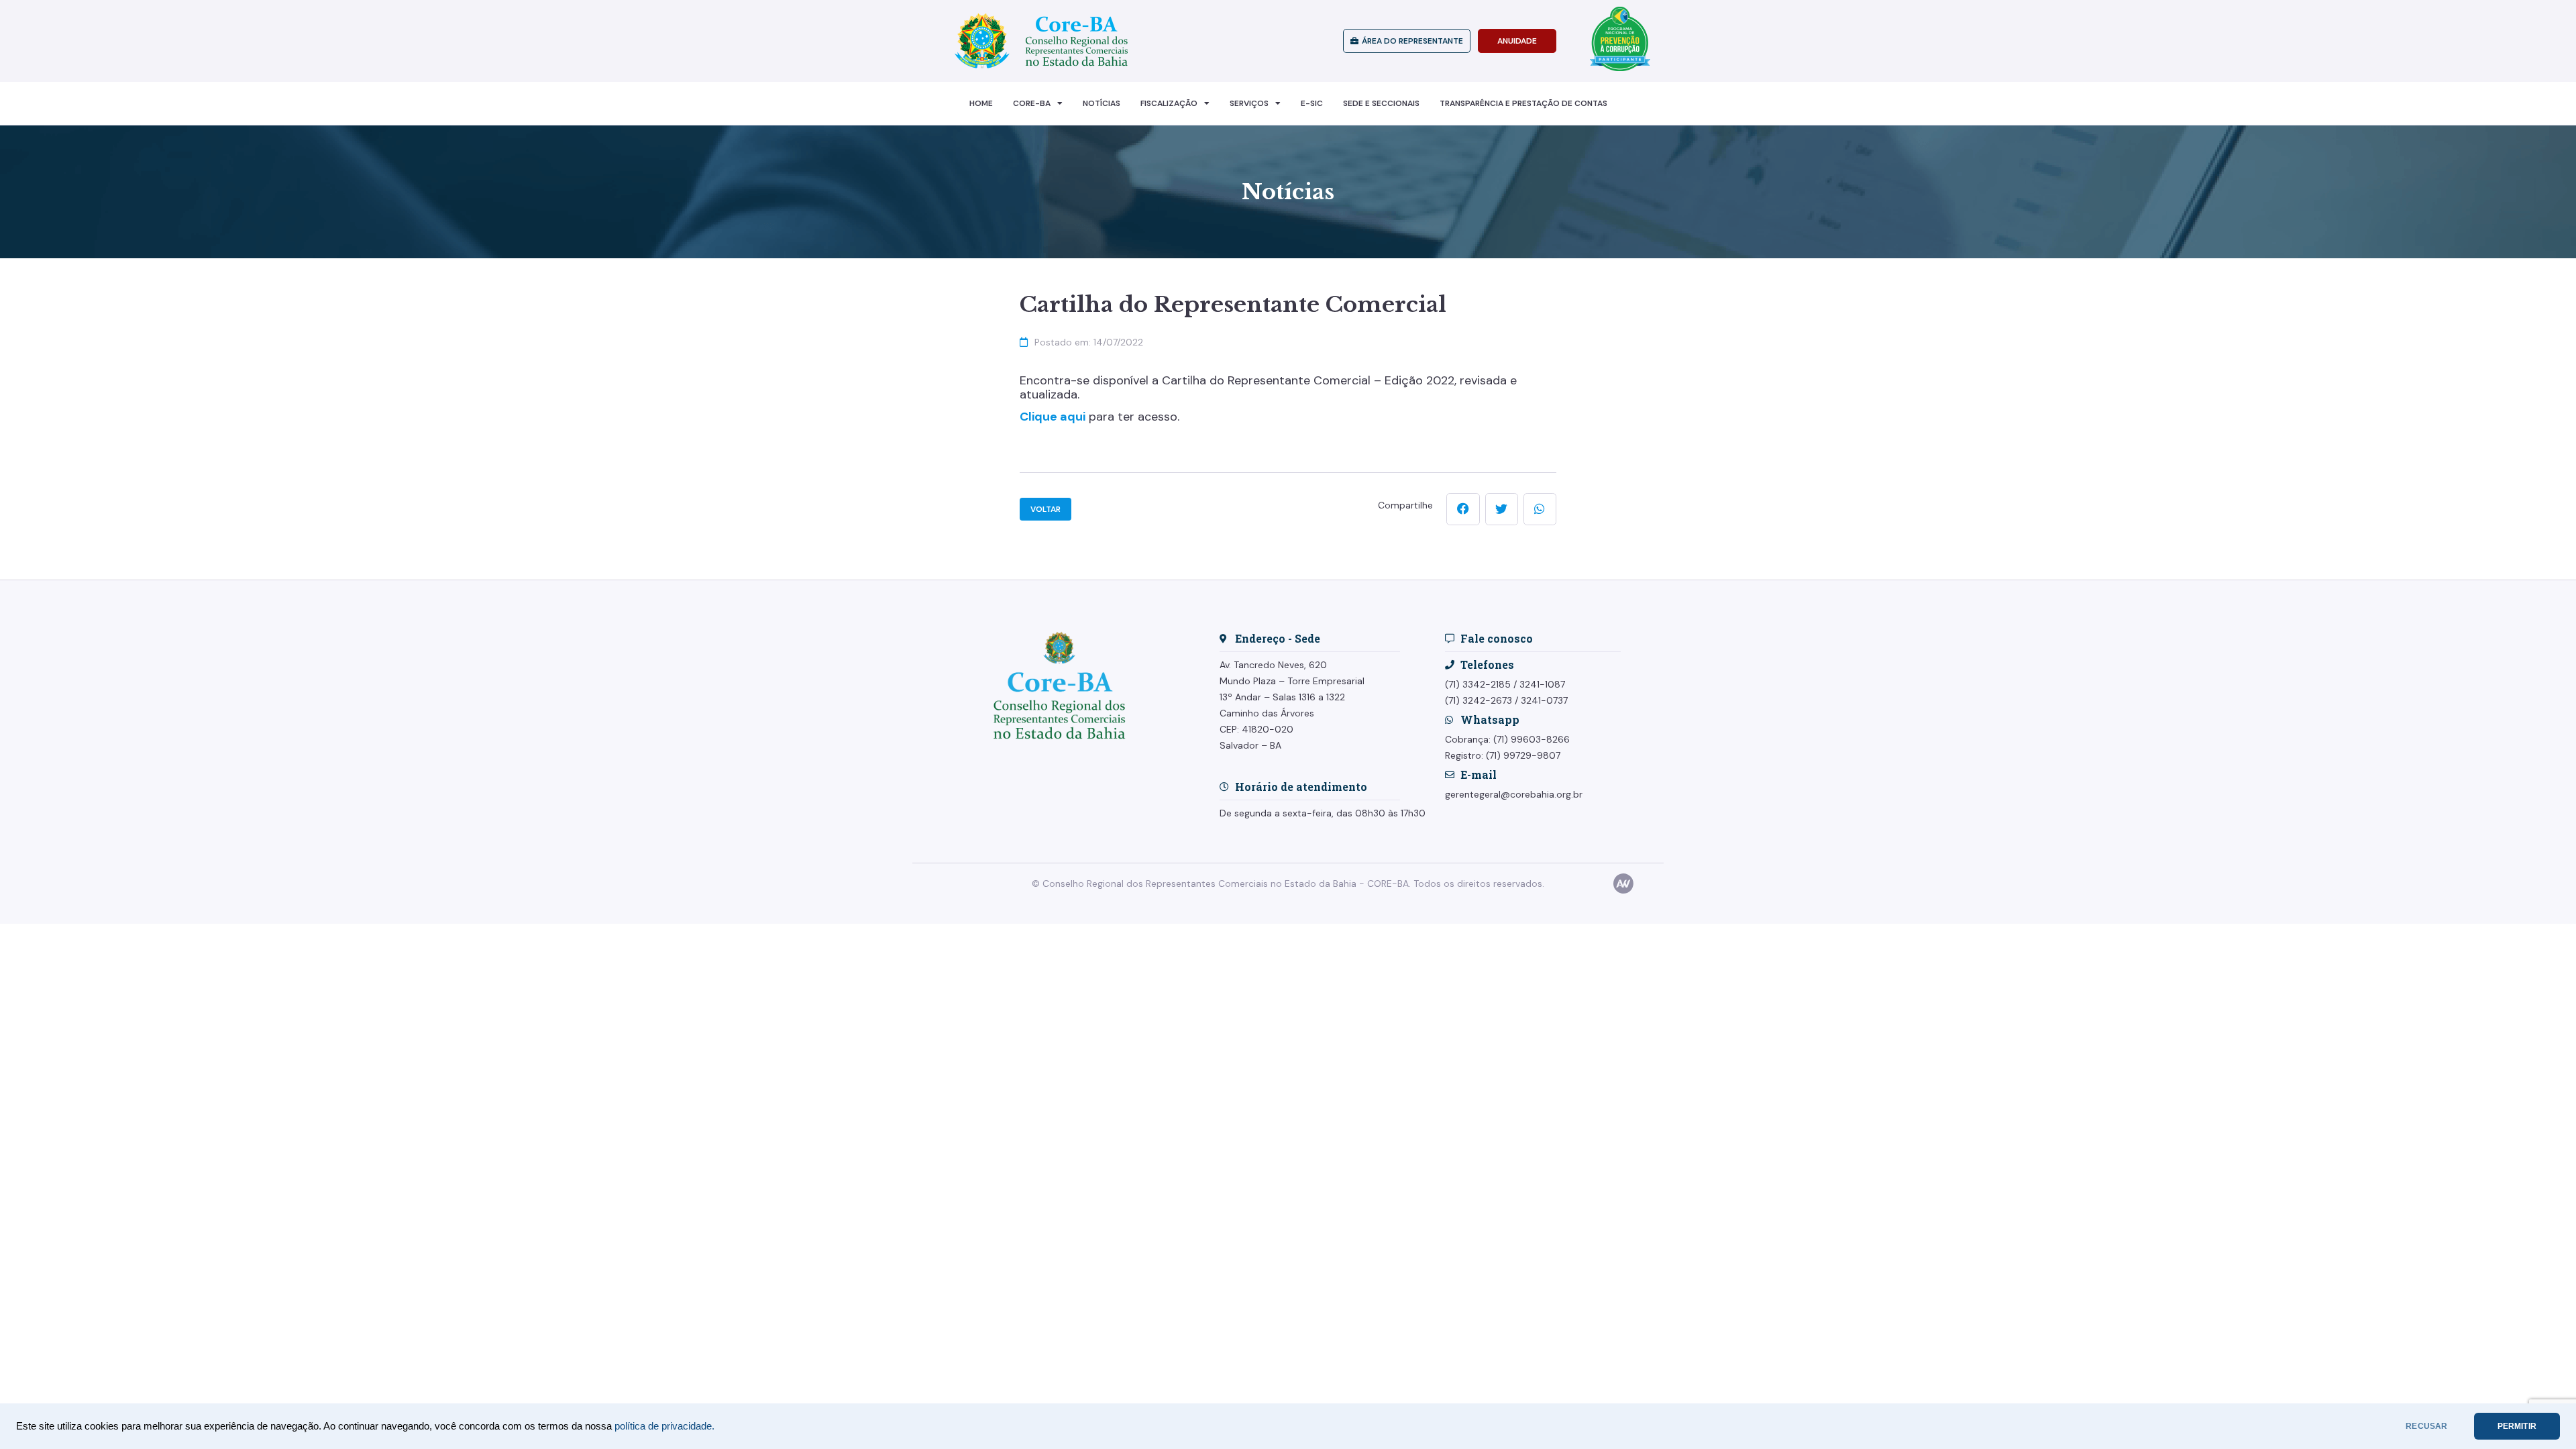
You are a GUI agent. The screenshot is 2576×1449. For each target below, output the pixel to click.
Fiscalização (1169, 103)
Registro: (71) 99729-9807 (1503, 755)
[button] (1463, 509)
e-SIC (1312, 103)
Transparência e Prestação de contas (1523, 103)
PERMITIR (2517, 1426)
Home (981, 103)
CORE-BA (1032, 103)
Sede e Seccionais (1381, 103)
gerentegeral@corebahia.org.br (1514, 794)
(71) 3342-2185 (1478, 684)
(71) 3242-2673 (1479, 700)
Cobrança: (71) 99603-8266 (1507, 739)
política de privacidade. (664, 1426)
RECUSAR (2426, 1426)
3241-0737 (1544, 700)
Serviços (1249, 103)
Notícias (1102, 103)
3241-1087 (1542, 684)
